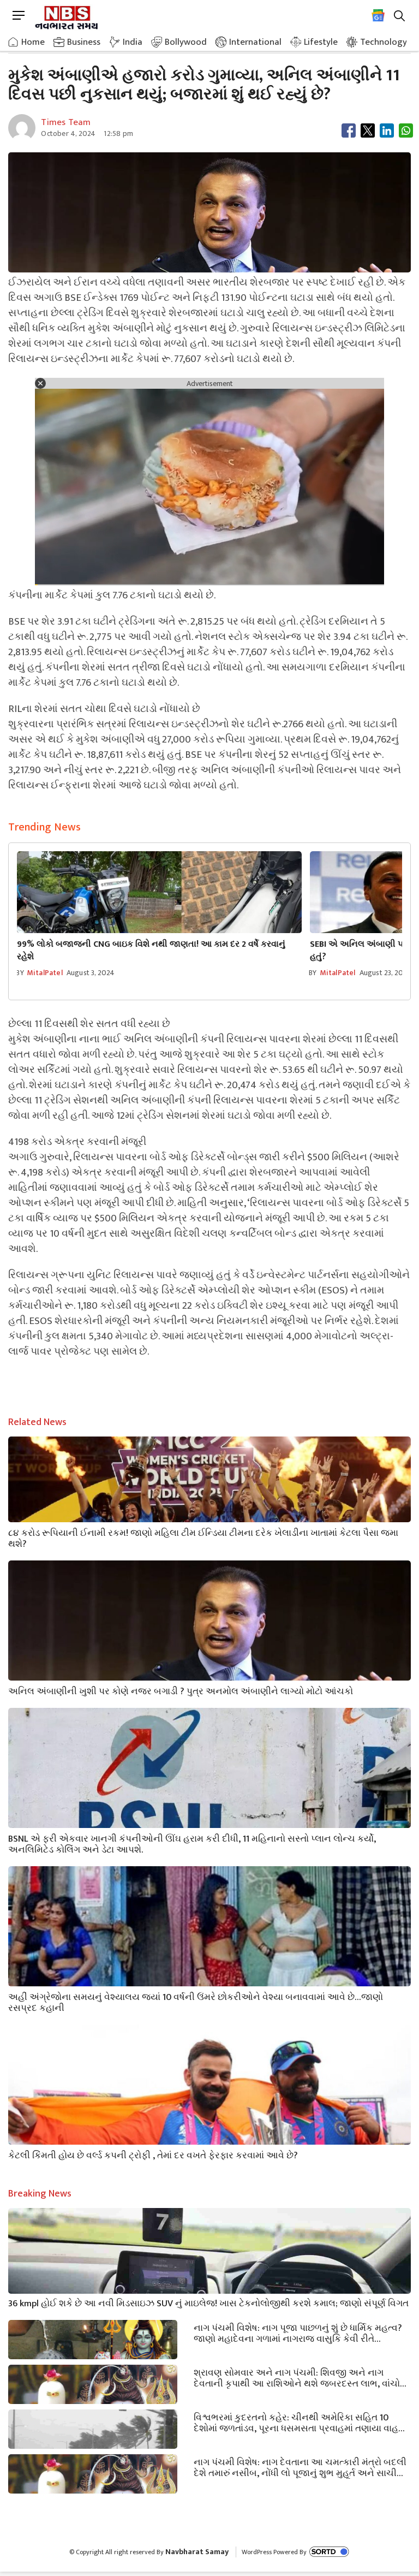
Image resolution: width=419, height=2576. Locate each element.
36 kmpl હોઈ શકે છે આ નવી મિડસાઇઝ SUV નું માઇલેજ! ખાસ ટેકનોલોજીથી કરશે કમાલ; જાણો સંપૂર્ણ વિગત (208, 2302)
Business (84, 42)
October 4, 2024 (68, 133)
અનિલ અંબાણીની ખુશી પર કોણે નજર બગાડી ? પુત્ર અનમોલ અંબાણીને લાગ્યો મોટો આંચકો (181, 1690)
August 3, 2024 (91, 973)
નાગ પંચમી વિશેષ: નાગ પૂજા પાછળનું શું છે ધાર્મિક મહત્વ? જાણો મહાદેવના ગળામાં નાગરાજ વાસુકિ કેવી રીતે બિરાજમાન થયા (298, 2332)
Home (33, 42)
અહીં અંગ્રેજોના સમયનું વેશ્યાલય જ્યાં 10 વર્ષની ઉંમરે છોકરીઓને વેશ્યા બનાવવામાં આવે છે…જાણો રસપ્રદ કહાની (196, 2002)
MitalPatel (45, 973)
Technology (384, 42)
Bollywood (186, 42)
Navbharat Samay (197, 2552)
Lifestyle (321, 42)
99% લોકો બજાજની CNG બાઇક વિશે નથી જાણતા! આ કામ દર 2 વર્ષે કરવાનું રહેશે (151, 951)
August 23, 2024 (386, 973)
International (255, 42)
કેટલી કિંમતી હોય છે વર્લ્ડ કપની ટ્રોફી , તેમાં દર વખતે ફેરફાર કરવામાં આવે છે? (153, 2154)
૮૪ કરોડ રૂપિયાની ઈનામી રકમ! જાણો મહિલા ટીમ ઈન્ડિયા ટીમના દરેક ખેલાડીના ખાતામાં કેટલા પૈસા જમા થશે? (203, 1538)
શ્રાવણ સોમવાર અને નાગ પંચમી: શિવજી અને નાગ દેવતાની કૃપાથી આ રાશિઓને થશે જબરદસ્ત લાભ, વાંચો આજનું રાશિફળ (297, 2377)
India (133, 42)
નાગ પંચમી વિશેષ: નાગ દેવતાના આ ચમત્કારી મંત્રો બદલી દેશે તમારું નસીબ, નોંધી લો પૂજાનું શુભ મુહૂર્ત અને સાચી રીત (300, 2467)
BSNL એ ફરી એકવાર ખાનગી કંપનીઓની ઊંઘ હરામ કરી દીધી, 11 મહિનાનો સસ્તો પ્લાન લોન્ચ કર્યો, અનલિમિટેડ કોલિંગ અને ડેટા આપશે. (192, 1843)
